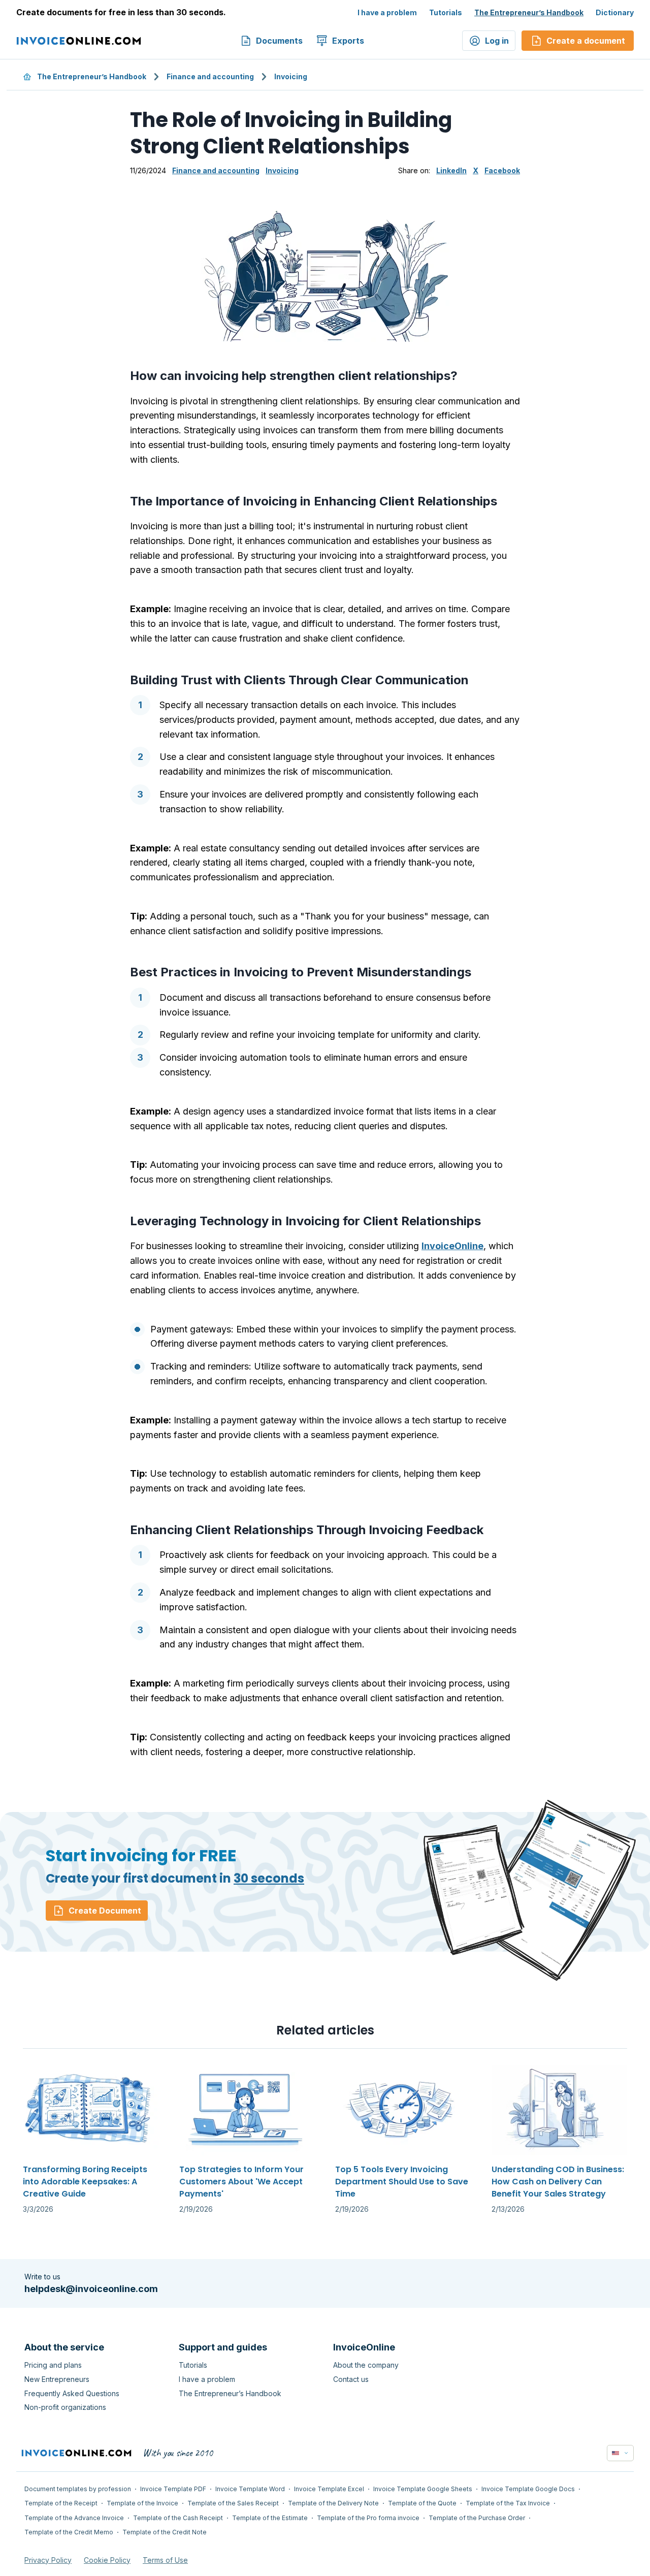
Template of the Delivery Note (333, 2503)
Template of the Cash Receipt (178, 2518)
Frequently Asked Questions (72, 2393)
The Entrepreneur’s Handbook (529, 12)
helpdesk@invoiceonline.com (91, 2289)
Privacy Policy (48, 2560)
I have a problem (387, 12)
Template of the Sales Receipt (233, 2503)
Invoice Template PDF (173, 2489)
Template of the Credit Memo (69, 2532)
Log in (497, 41)
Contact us (351, 2379)
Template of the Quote (422, 2503)
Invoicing (291, 76)
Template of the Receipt (61, 2503)
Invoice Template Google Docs (528, 2489)
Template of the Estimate (270, 2518)
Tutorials (446, 12)
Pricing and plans (53, 2365)
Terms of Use (165, 2560)
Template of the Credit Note (165, 2532)
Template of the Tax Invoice (508, 2503)
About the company (366, 2365)
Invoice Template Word (250, 2489)
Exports (348, 41)
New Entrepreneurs (57, 2379)
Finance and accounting (210, 76)
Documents (279, 41)
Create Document (105, 1911)
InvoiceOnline (452, 1246)
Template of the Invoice (142, 2503)
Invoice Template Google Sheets (423, 2489)
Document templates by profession (78, 2489)
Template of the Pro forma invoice (368, 2518)
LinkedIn (451, 170)
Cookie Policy (107, 2560)
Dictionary (615, 12)
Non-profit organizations (65, 2407)
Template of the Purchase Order (477, 2518)
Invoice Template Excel (329, 2489)
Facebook (502, 170)
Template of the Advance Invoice (74, 2518)
